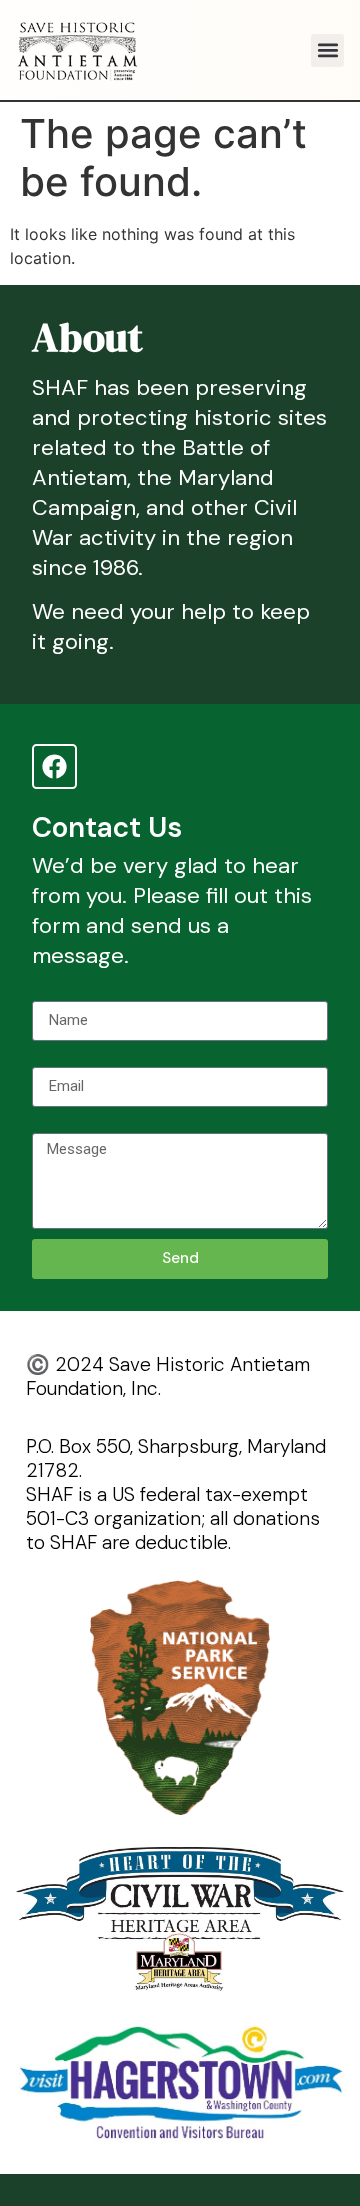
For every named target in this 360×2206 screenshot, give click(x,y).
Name (52, 993)
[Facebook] (54, 766)
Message (65, 1125)
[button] (327, 50)
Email (51, 1059)
